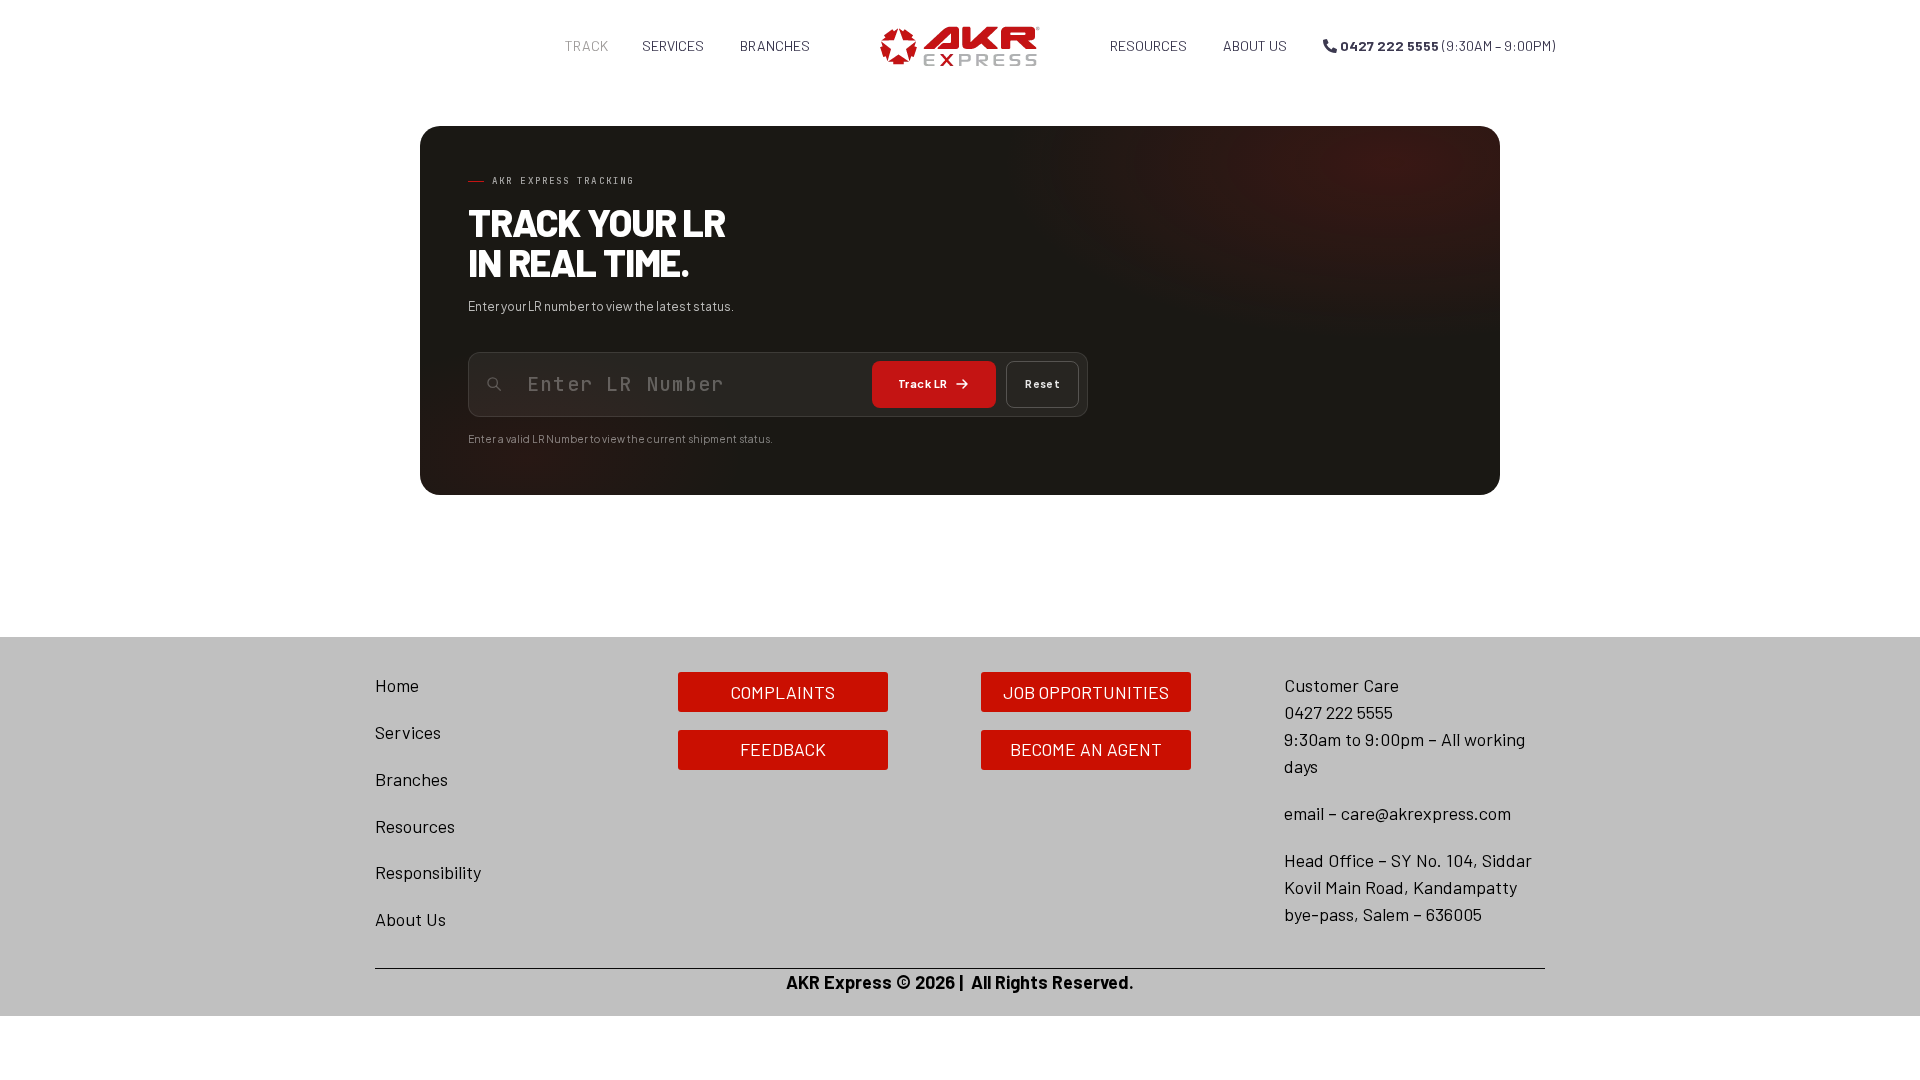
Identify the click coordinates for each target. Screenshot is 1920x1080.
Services (673, 45)
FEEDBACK (783, 749)
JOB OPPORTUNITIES (1086, 692)
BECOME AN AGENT (1086, 749)
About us (1255, 45)
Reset (1042, 383)
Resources (1148, 45)
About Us (410, 919)
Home (397, 685)
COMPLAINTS (783, 692)
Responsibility (428, 872)
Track (586, 45)
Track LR (922, 383)
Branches (775, 45)
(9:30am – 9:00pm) (1447, 45)
